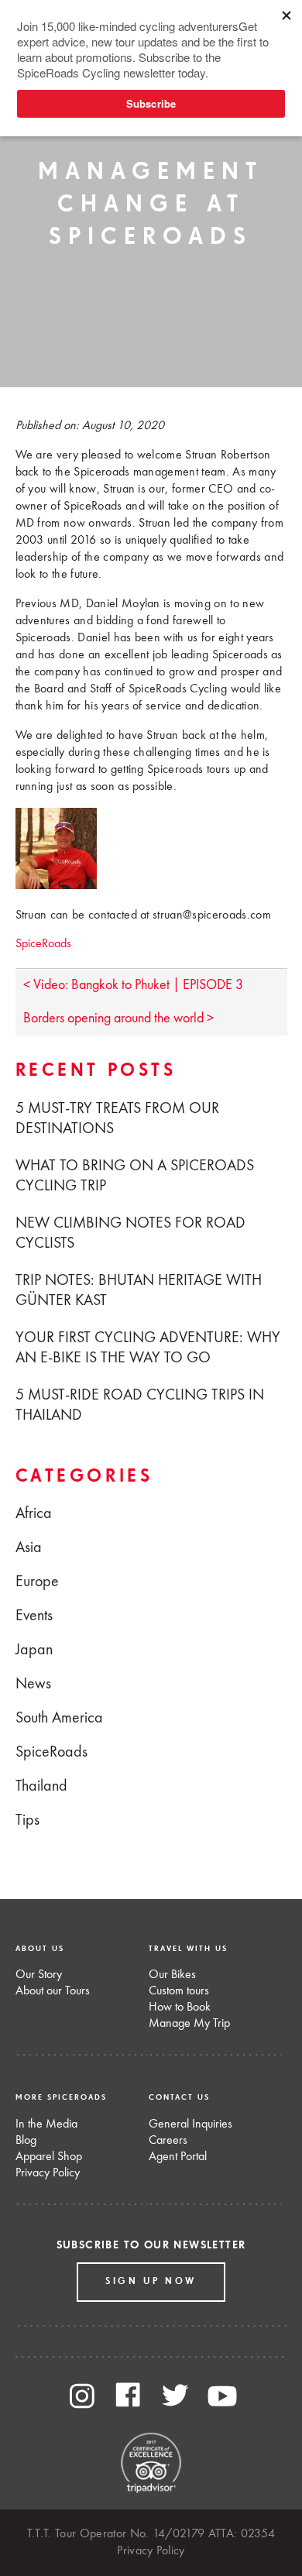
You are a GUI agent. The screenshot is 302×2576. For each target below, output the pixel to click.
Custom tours (179, 1991)
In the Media (46, 2124)
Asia (29, 1548)
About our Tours (53, 1991)
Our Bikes (172, 1975)
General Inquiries (190, 2124)
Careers (168, 2141)
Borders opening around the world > (118, 1018)
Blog (26, 2141)
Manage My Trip (189, 2024)
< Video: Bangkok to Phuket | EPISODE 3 (133, 985)
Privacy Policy (48, 2173)
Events (34, 1616)
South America (59, 1719)
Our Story (39, 1975)
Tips (27, 1821)
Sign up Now (151, 2282)
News (33, 1685)
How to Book (180, 2008)
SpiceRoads (43, 944)
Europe (37, 1582)
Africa (34, 1514)
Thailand (41, 1787)
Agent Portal (178, 2157)
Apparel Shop (49, 2157)
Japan (34, 1650)
